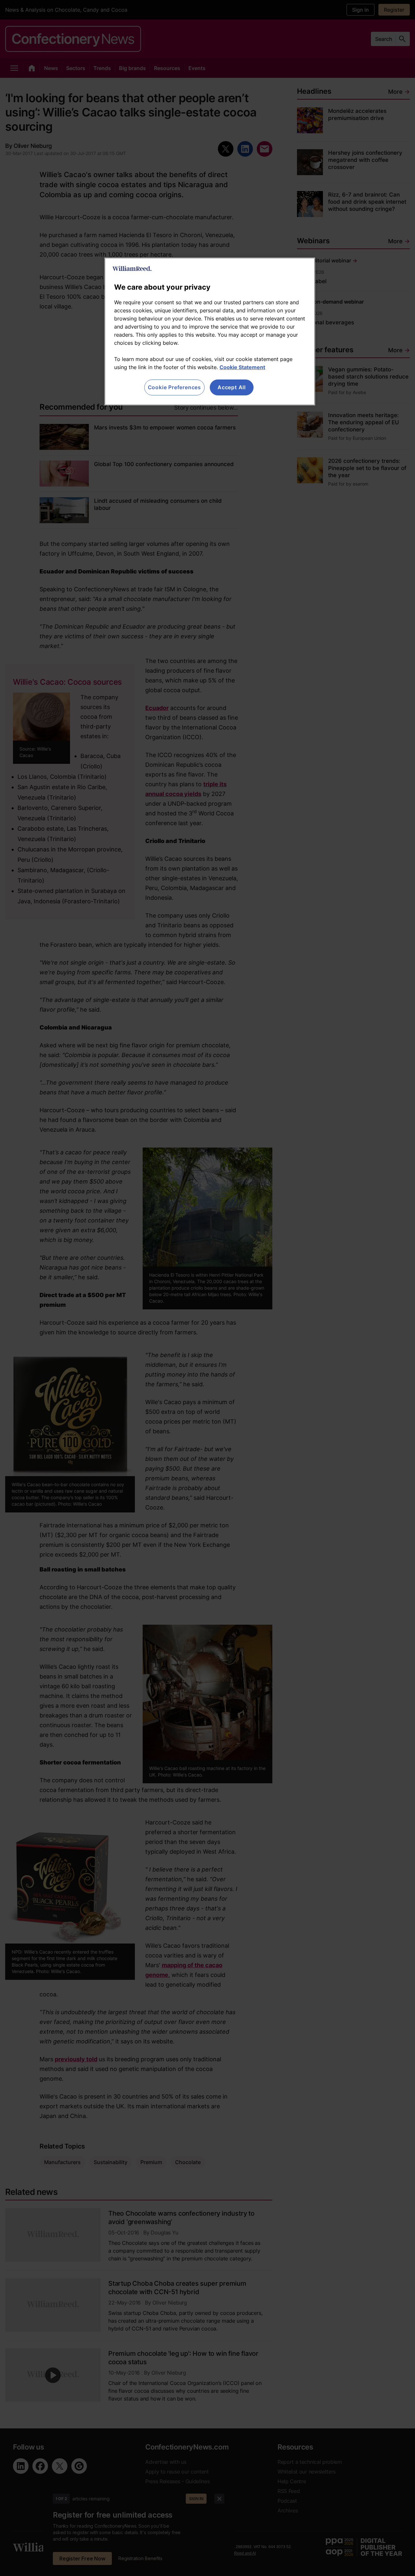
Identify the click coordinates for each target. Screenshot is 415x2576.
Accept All (232, 387)
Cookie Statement (242, 367)
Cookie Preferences (174, 387)
